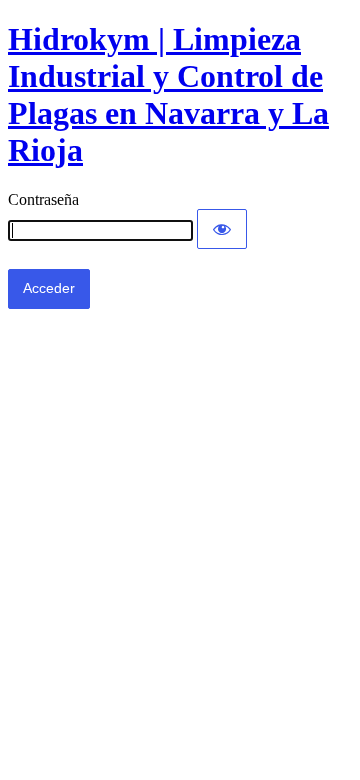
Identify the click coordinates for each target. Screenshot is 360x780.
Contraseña (43, 199)
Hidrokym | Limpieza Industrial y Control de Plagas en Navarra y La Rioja (168, 94)
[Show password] (222, 229)
